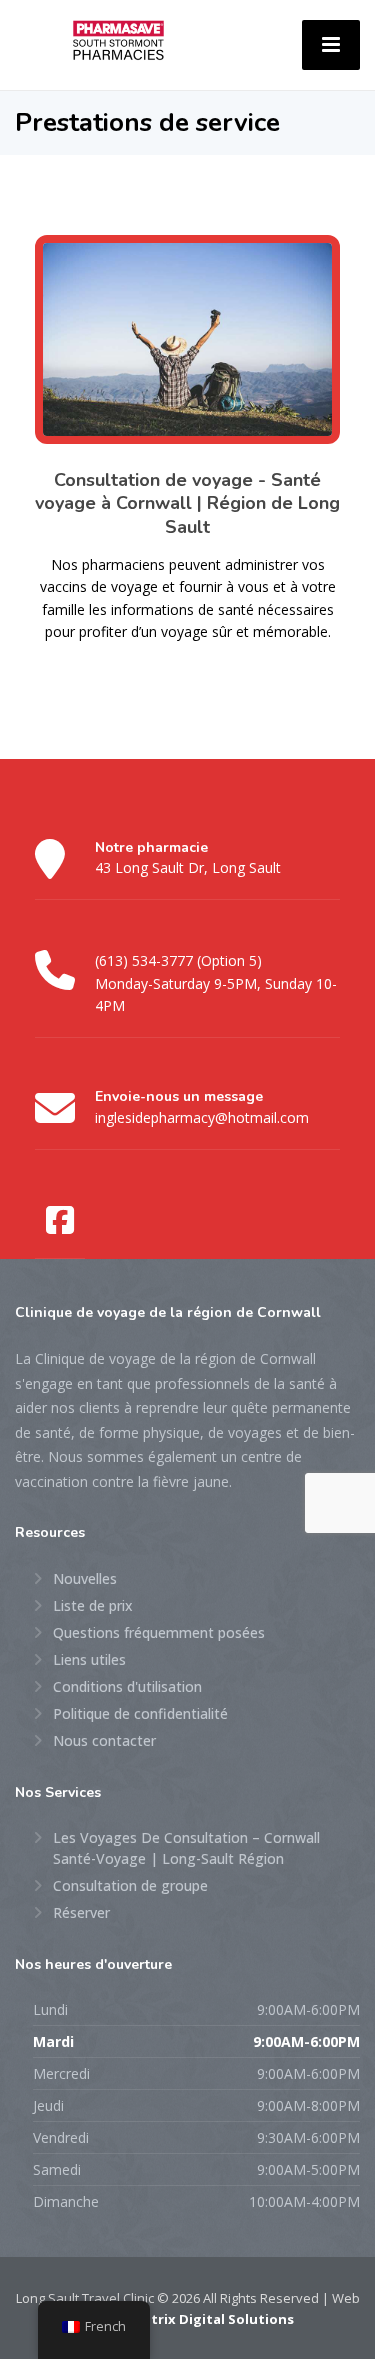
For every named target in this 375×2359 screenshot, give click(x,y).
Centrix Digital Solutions (210, 2319)
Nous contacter (104, 1740)
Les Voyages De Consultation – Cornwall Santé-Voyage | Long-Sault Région (186, 1848)
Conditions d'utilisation (127, 1686)
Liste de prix (93, 1605)
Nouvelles (85, 1578)
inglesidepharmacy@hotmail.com (202, 1117)
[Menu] (331, 45)
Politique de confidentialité (140, 1713)
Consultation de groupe (130, 1885)
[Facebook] (60, 1221)
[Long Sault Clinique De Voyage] (118, 38)
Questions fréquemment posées (159, 1632)
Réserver (81, 1912)
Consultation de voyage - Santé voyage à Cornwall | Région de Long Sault (187, 503)
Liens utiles (89, 1659)
